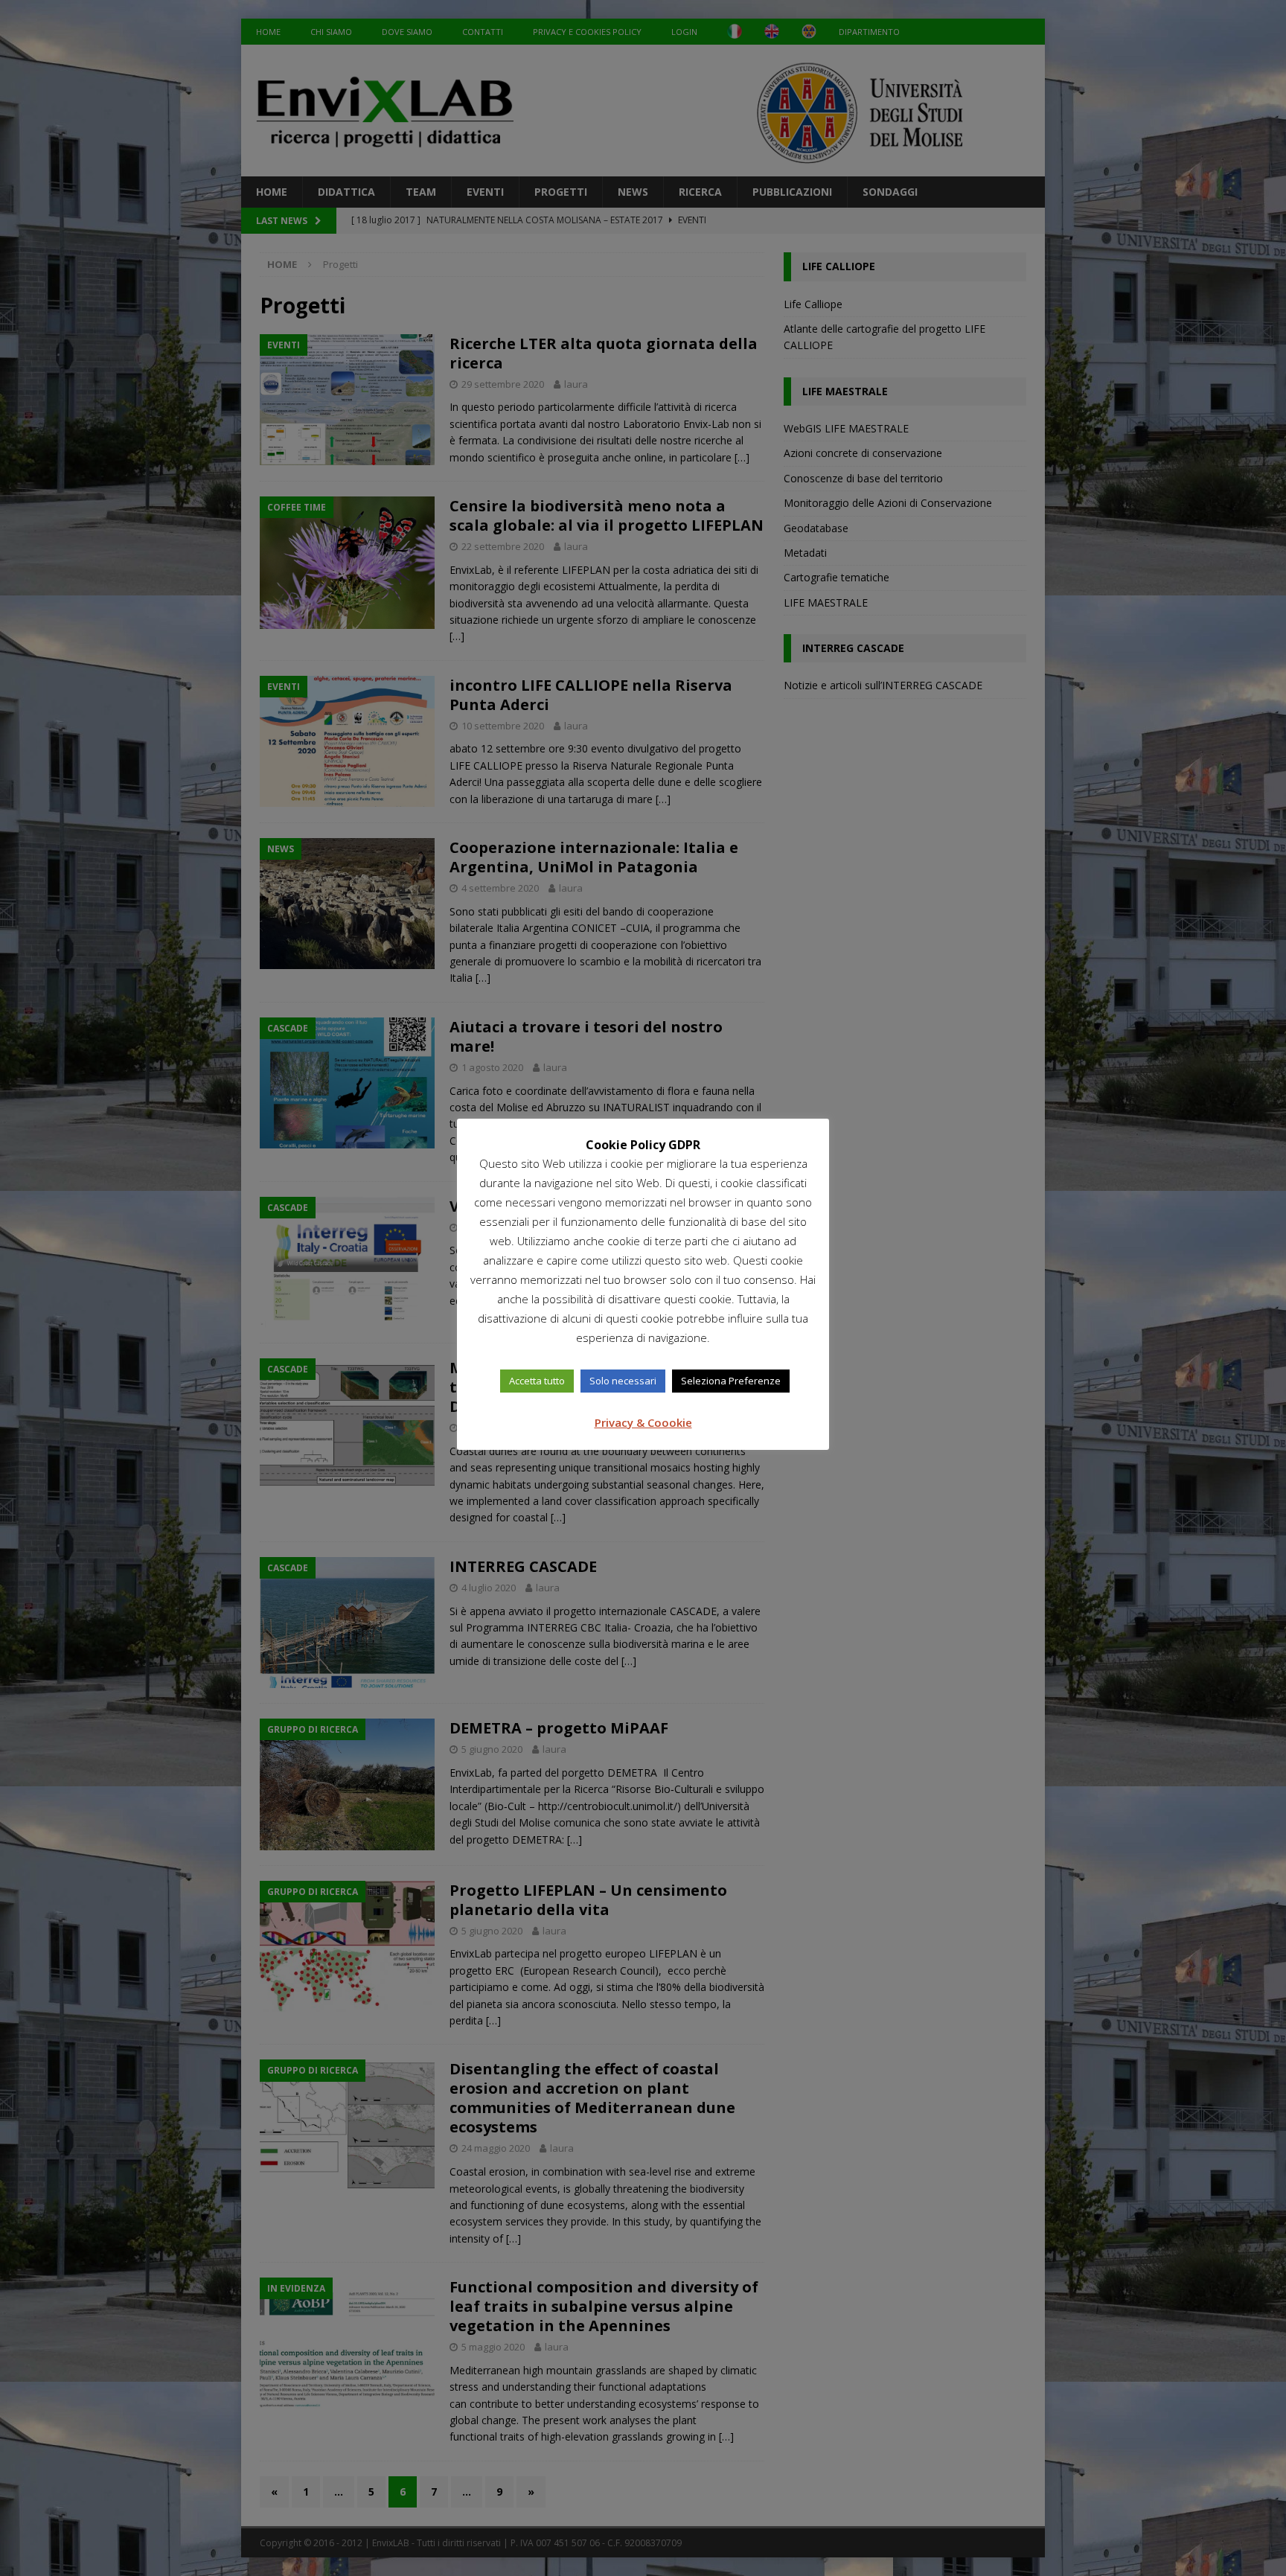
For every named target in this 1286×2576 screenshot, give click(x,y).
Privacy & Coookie (643, 1422)
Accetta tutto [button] (537, 1381)
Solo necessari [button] (623, 1381)
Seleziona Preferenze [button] (731, 1381)
